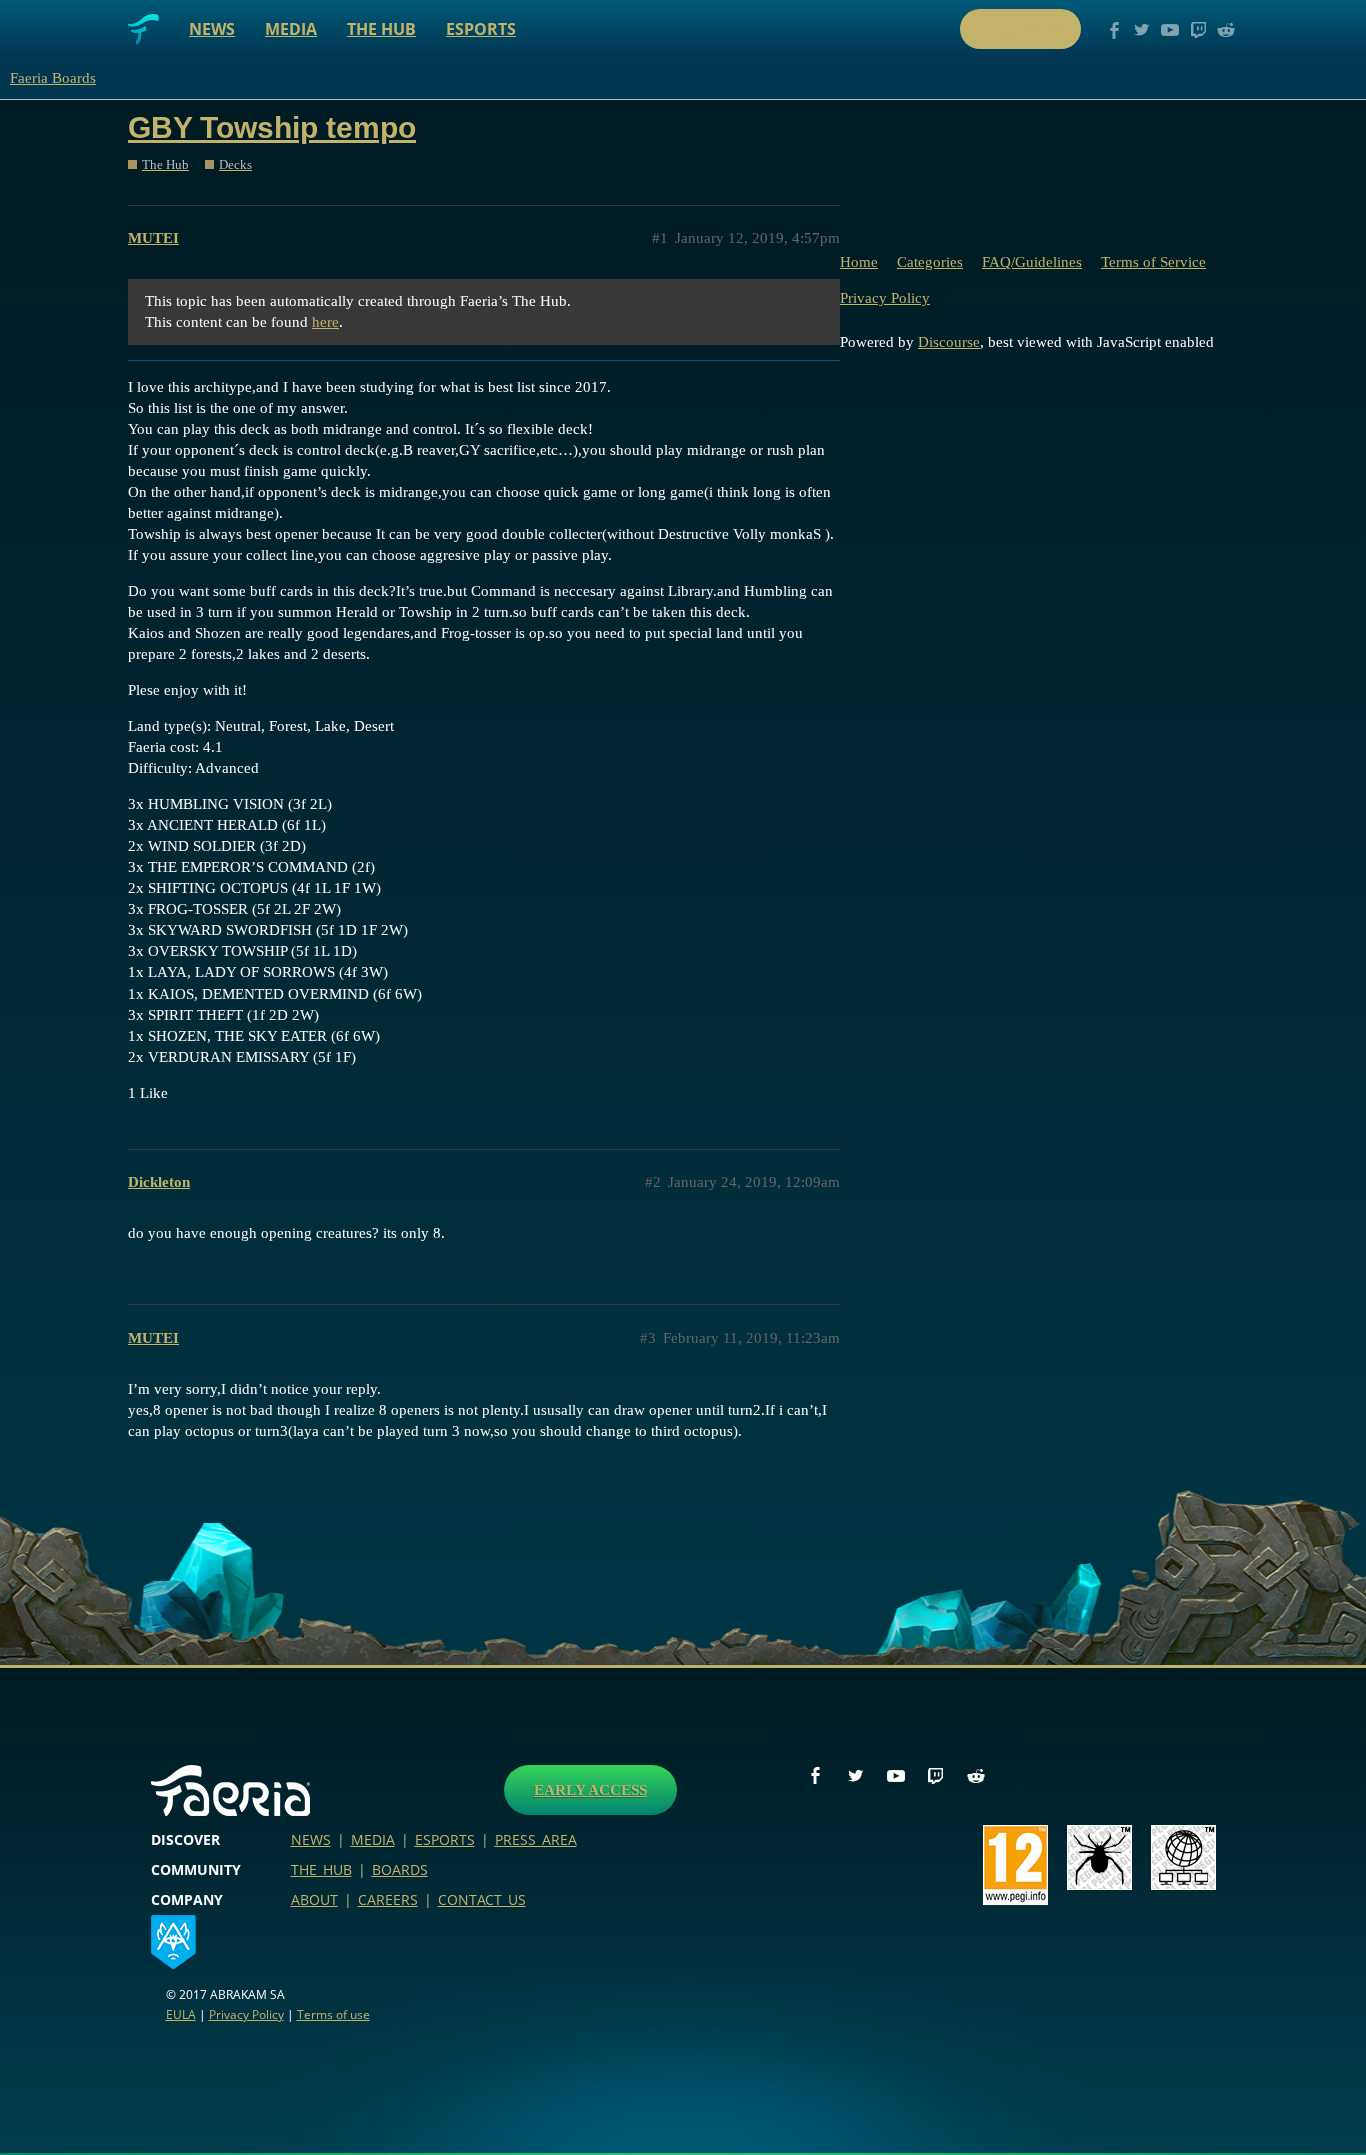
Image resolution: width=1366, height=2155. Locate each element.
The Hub (381, 29)
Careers (388, 1899)
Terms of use (333, 2014)
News (212, 29)
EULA (181, 2014)
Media (291, 29)
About (314, 1899)
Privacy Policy (885, 298)
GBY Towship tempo (272, 127)
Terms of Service (1153, 262)
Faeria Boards (53, 78)
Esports (481, 29)
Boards (400, 1869)
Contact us (482, 1899)
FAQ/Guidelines (1032, 262)
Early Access (590, 1790)
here (325, 322)
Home (859, 262)
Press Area (536, 1839)
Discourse (949, 342)
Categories (930, 262)
